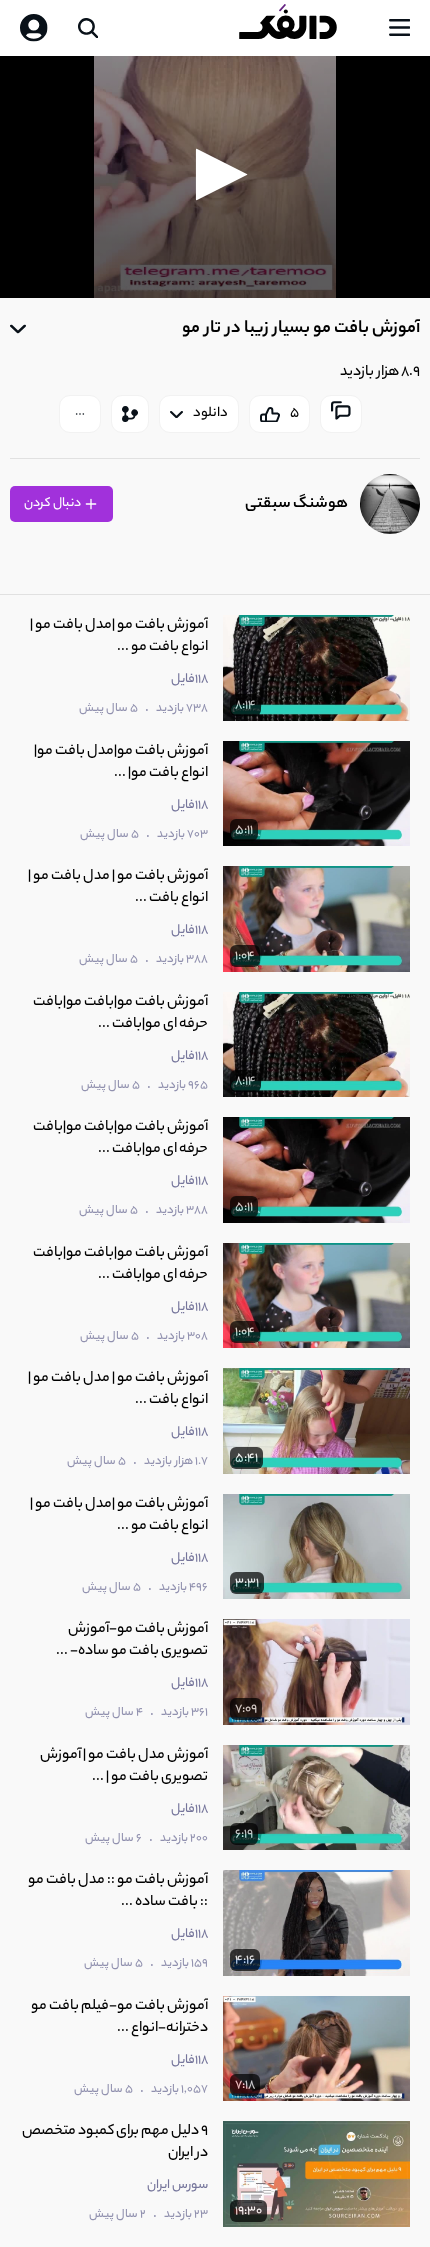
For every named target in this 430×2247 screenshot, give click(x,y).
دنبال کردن (53, 503)
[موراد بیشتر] (80, 414)
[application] (215, 177)
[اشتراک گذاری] (130, 414)
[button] (215, 174)
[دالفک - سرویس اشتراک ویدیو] (304, 28)
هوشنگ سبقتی (296, 504)
